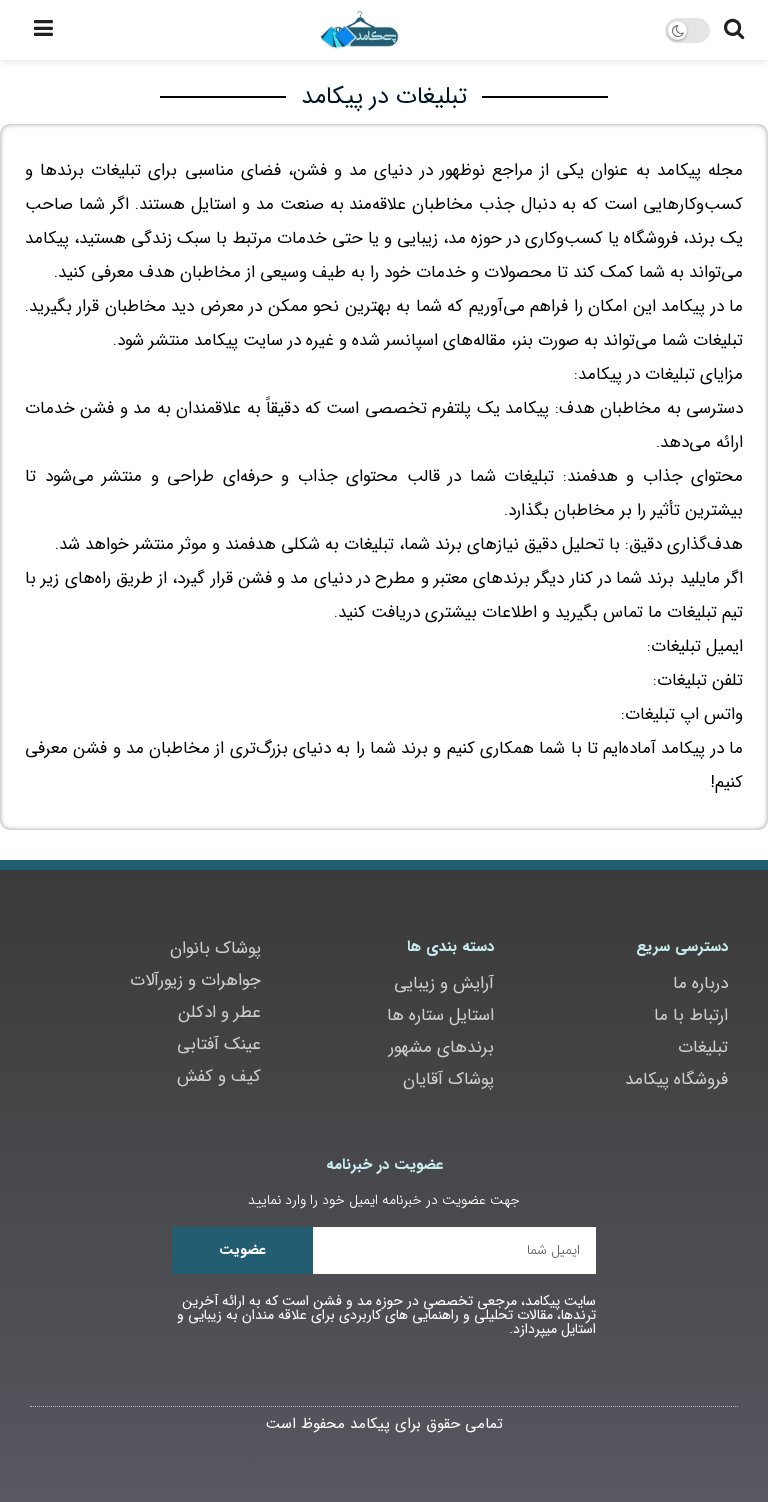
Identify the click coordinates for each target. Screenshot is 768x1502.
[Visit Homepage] (359, 30)
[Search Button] (734, 30)
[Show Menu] (43, 30)
